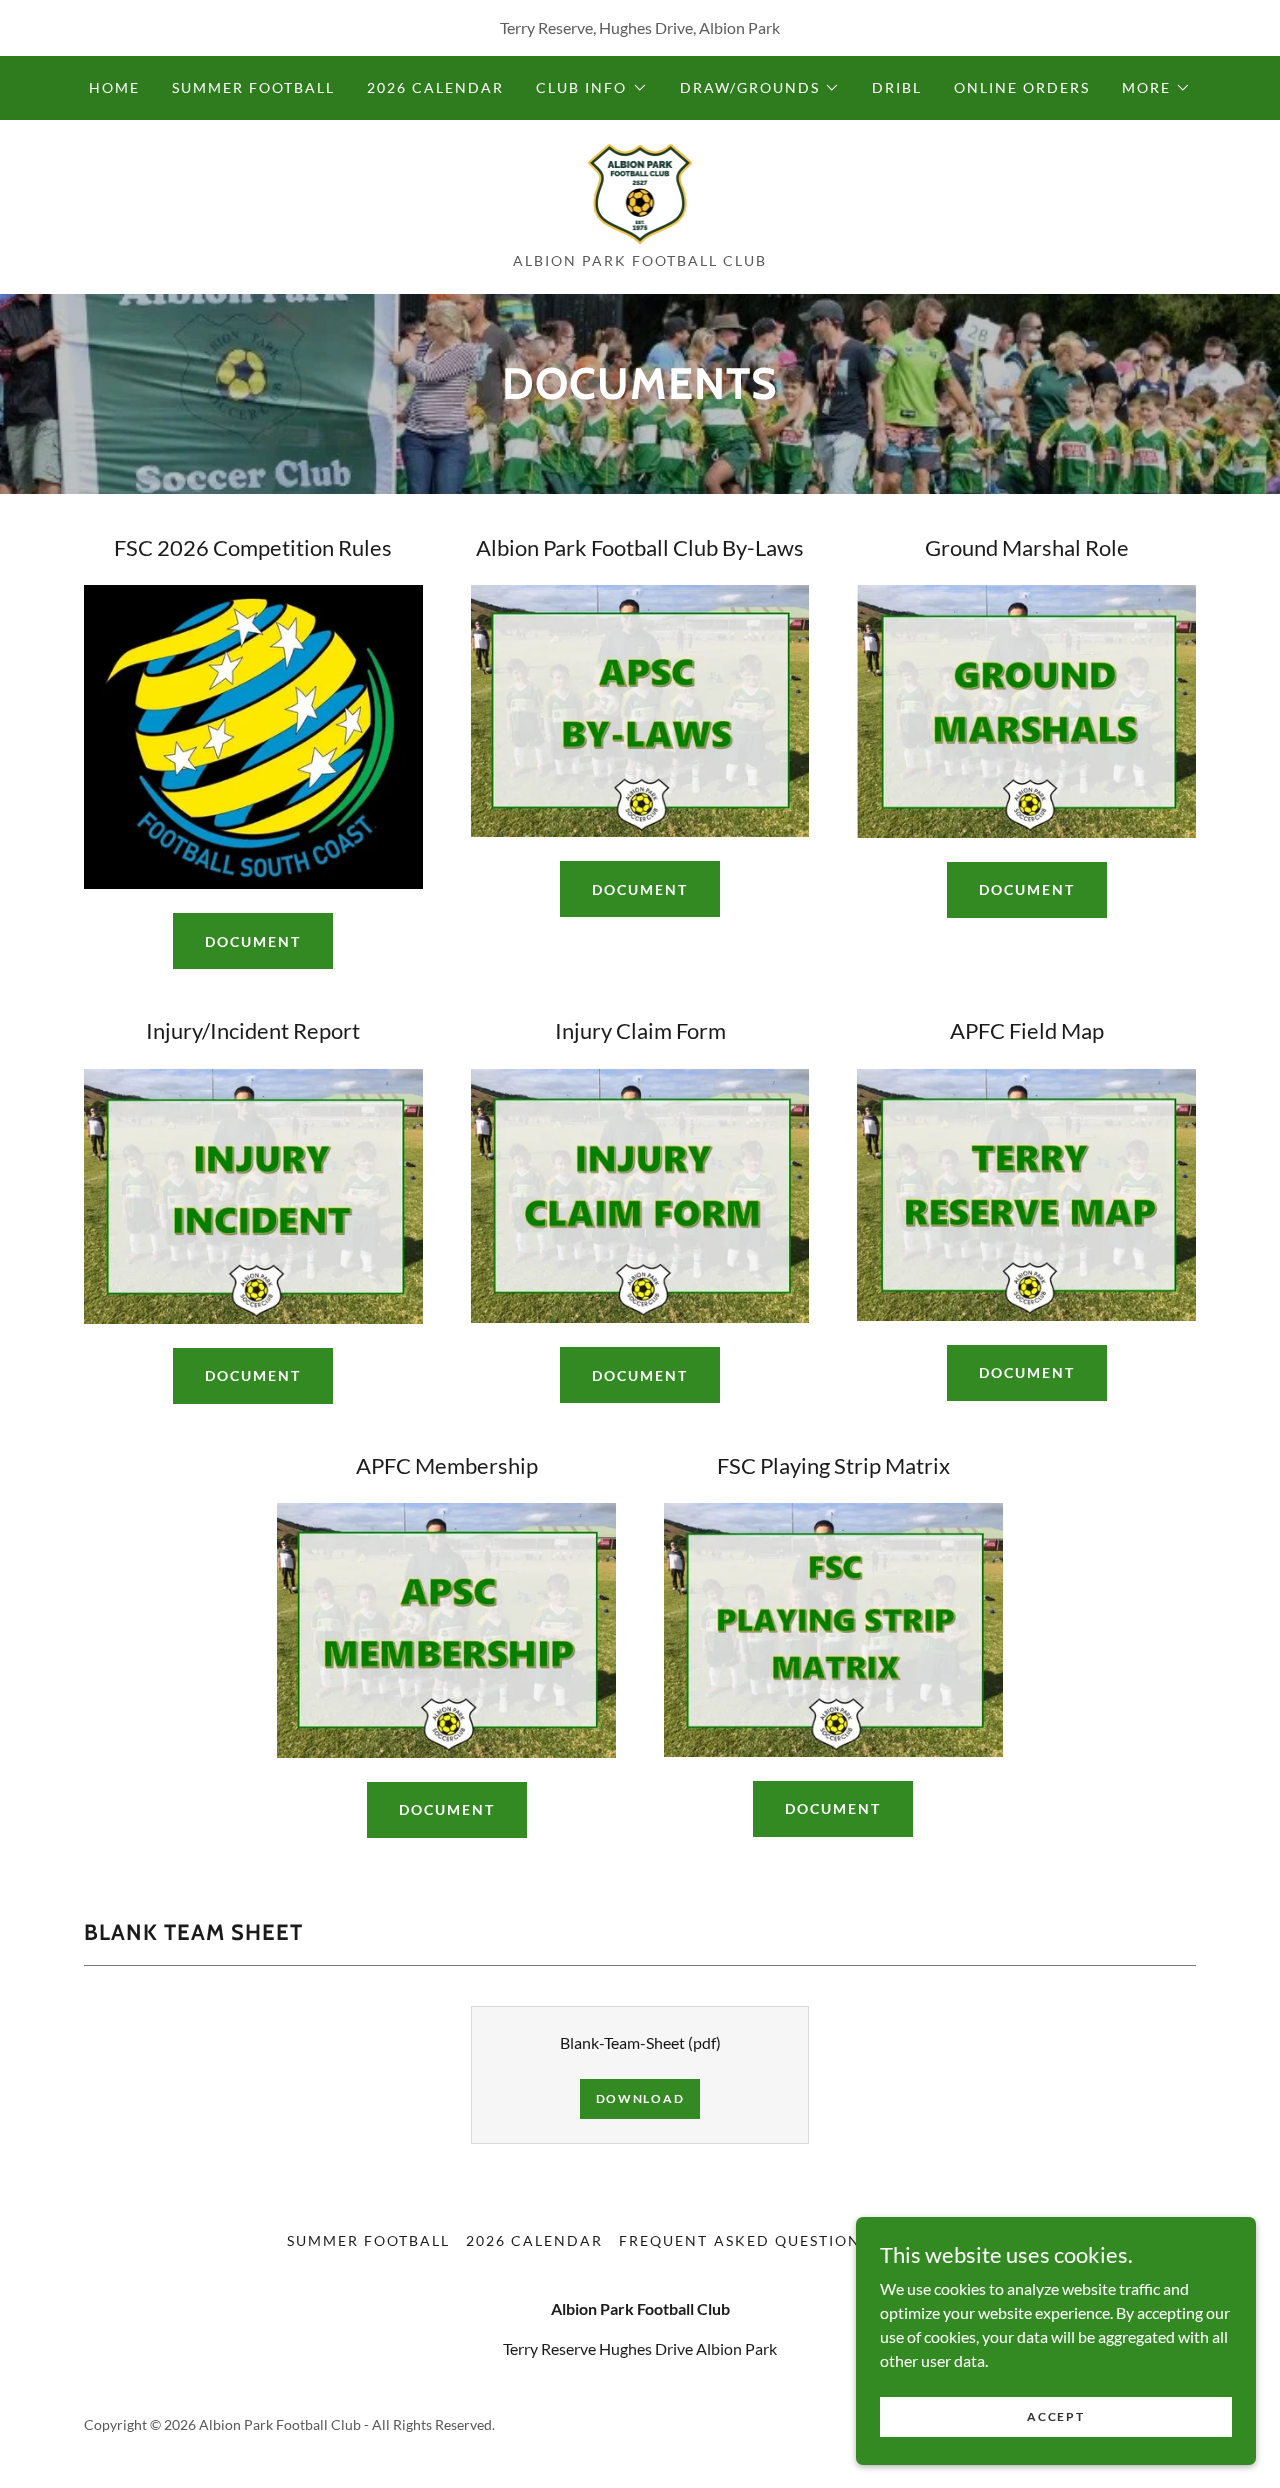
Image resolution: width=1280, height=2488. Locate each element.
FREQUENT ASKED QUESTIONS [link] (744, 2240)
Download (640, 2098)
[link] (640, 191)
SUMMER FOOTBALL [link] (253, 87)
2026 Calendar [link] (435, 87)
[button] (591, 88)
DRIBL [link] (897, 87)
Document (253, 941)
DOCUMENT (1027, 889)
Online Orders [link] (1022, 87)
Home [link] (114, 87)
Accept (1055, 2416)
